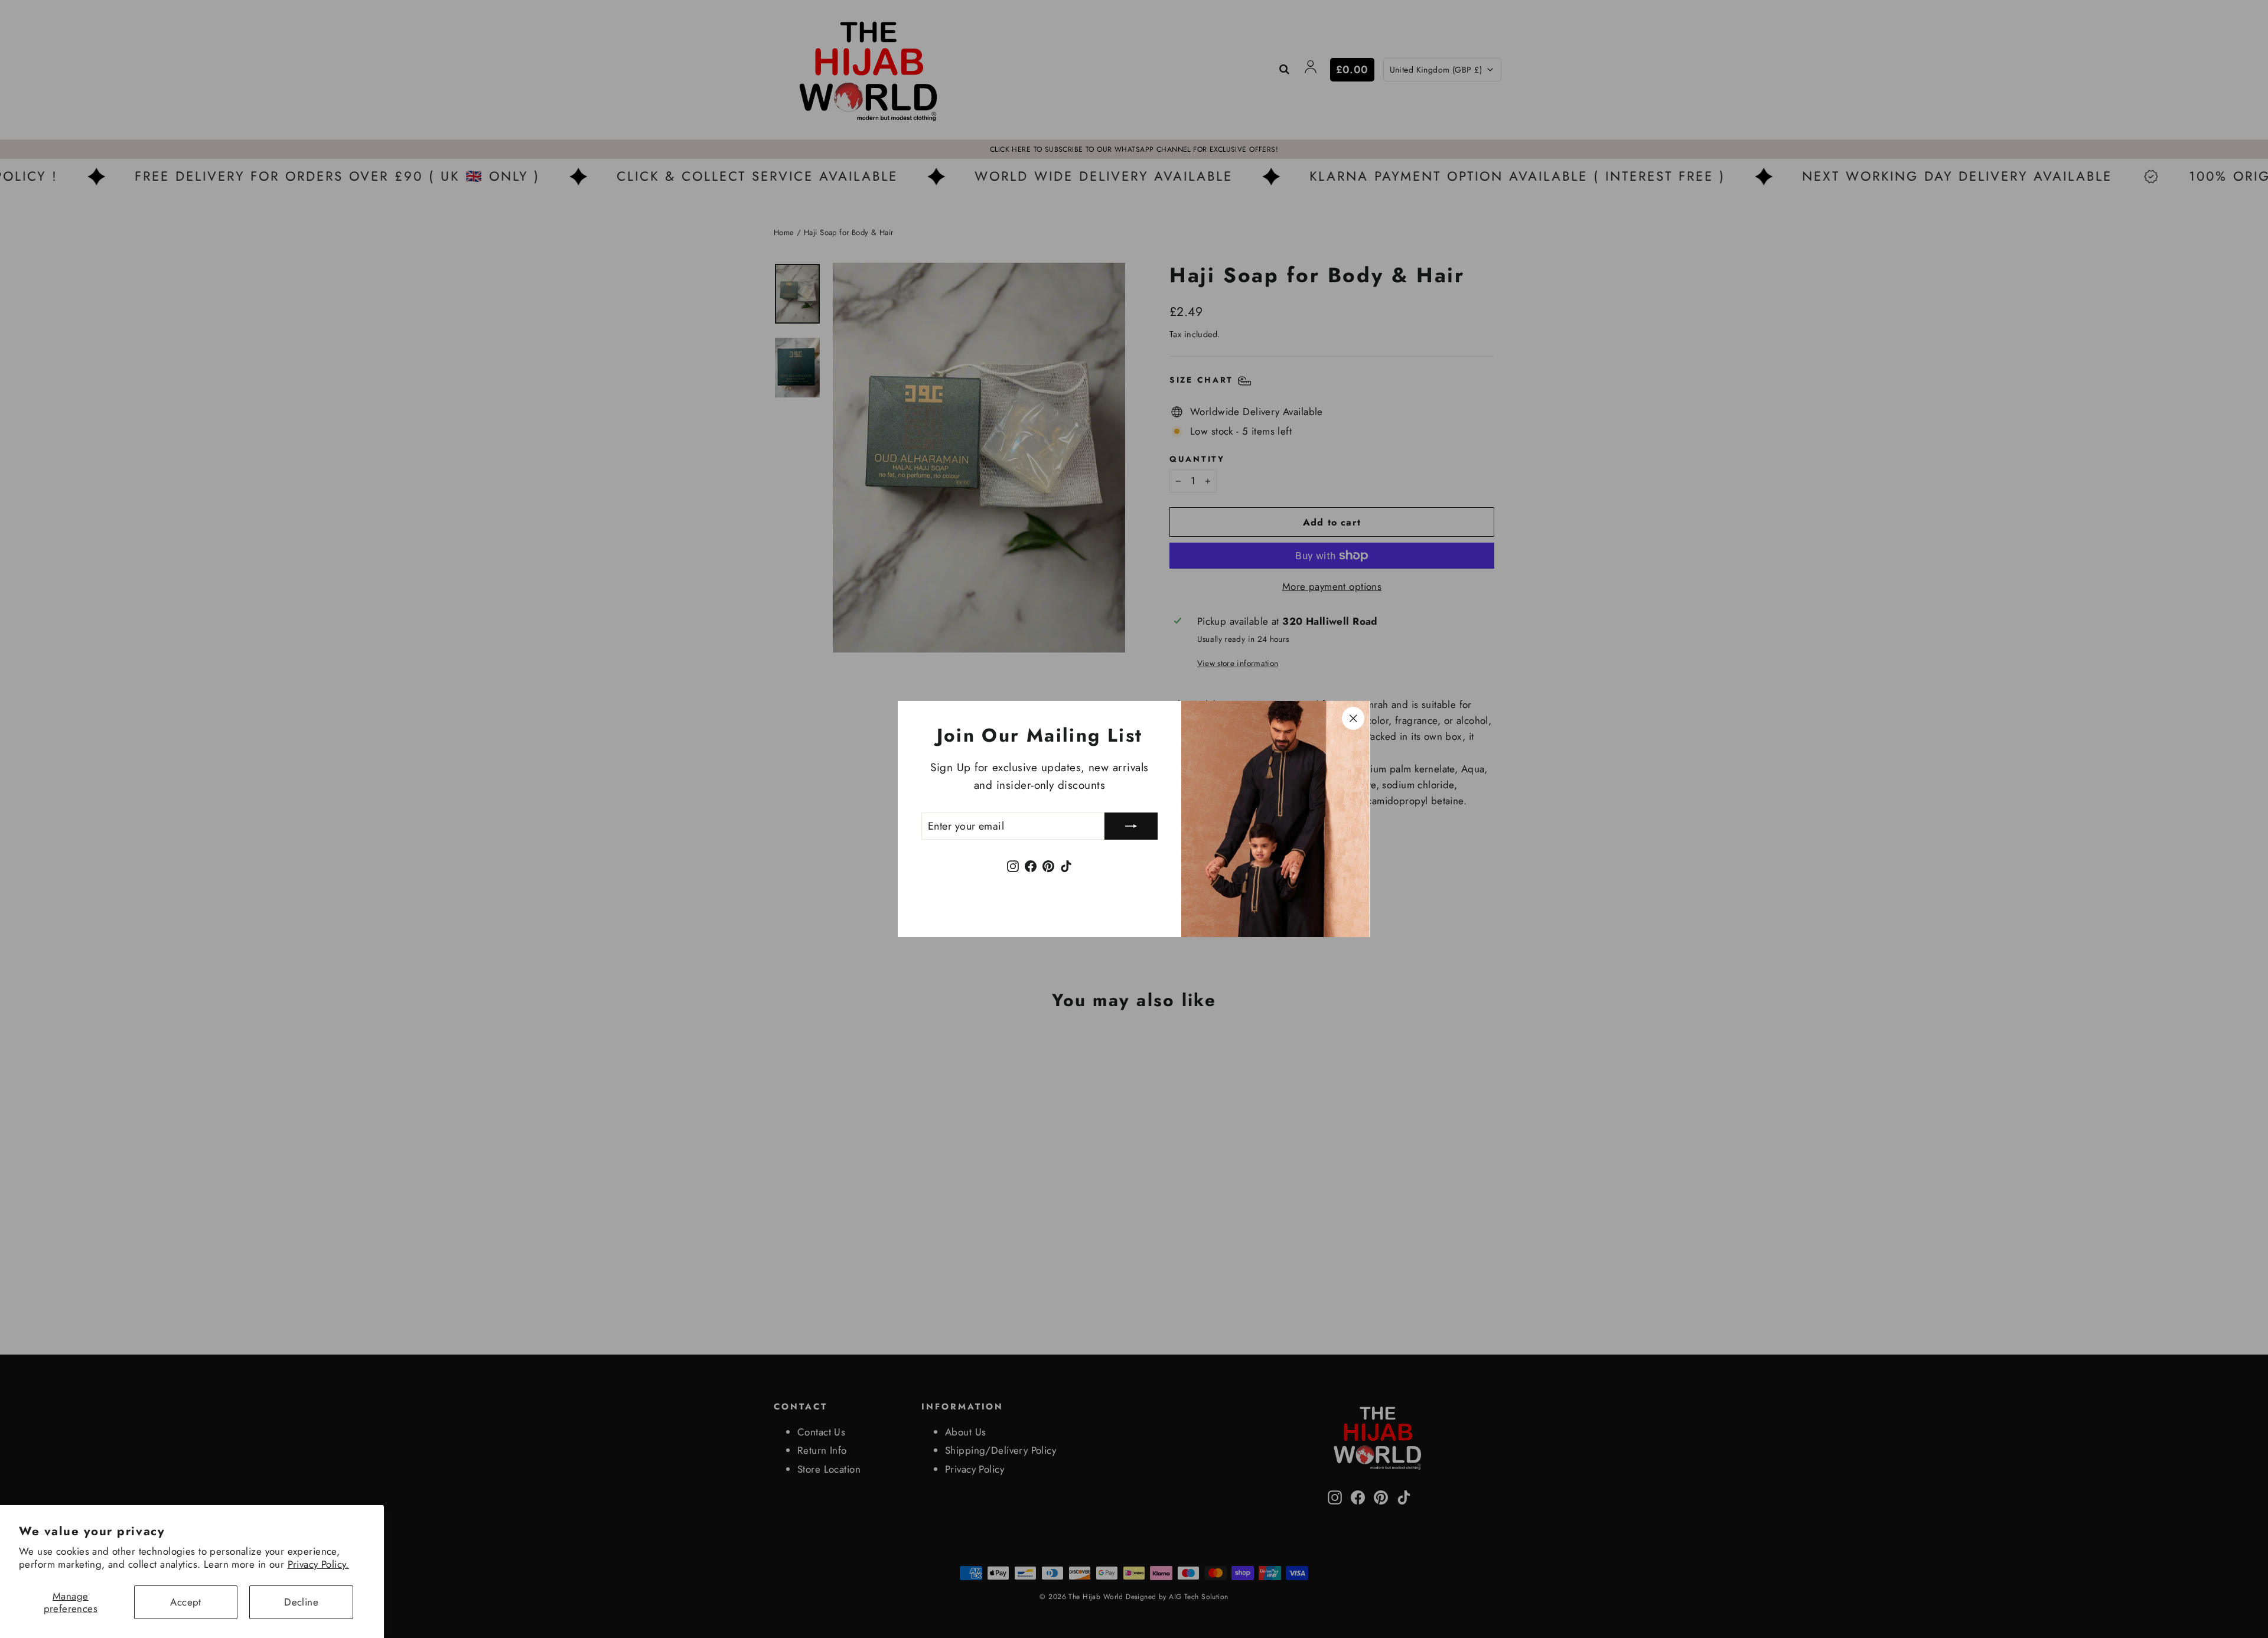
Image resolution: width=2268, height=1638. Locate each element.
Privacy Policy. (318, 1564)
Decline (301, 1602)
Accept (186, 1602)
